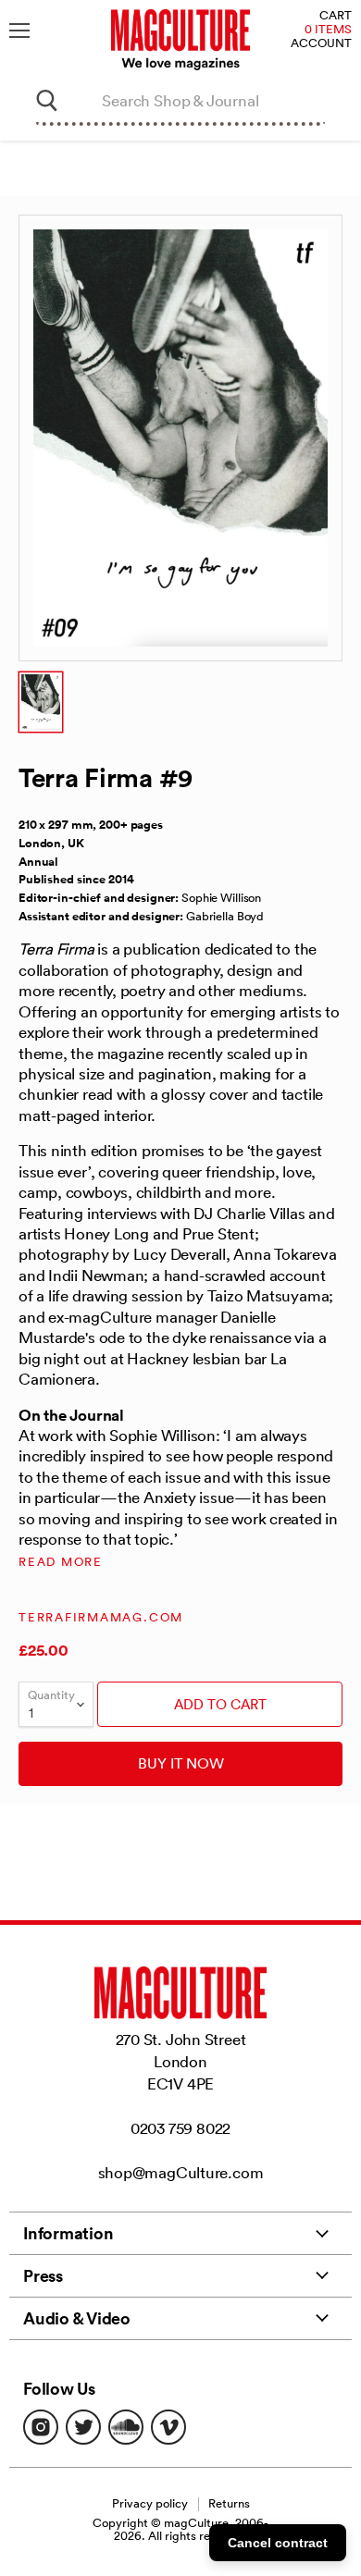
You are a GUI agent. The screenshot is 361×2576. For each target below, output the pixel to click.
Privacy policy (150, 2503)
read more (61, 1562)
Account (321, 44)
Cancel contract (278, 2543)
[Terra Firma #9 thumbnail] (41, 702)
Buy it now (181, 1763)
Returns (229, 2503)
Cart (336, 16)
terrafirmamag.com (101, 1617)
